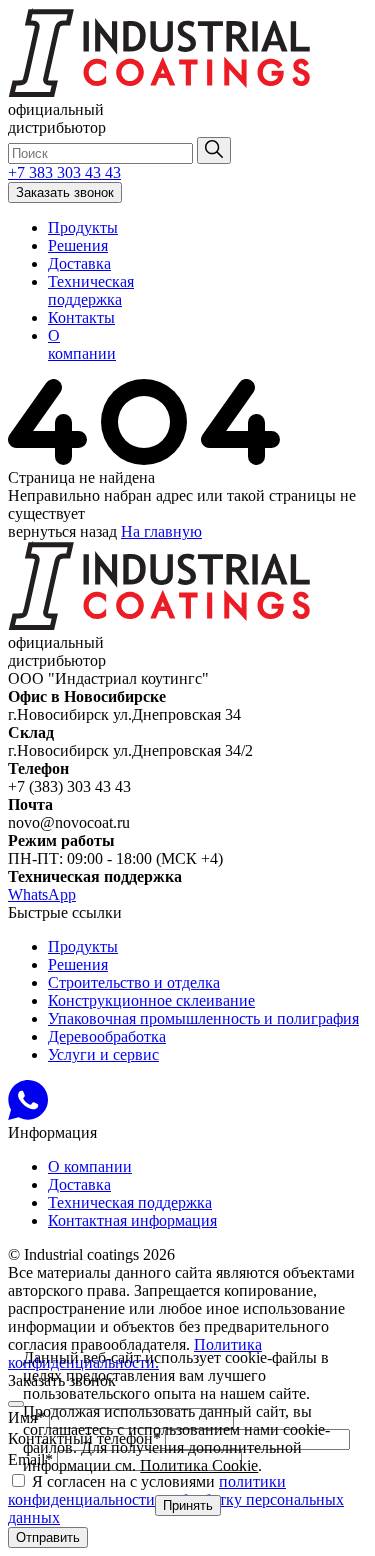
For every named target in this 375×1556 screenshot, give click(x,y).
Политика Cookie (199, 1465)
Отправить (48, 1537)
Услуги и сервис (103, 1054)
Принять (188, 1505)
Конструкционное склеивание (151, 1000)
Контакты (81, 317)
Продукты (83, 227)
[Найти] (214, 150)
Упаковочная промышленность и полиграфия (203, 1018)
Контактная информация (132, 1220)
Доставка (79, 263)
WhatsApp (42, 894)
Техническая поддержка (91, 290)
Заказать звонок (65, 192)
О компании (82, 344)
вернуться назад (62, 531)
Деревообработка (107, 1036)
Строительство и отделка (134, 982)
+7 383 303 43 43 (64, 172)
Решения (78, 245)
